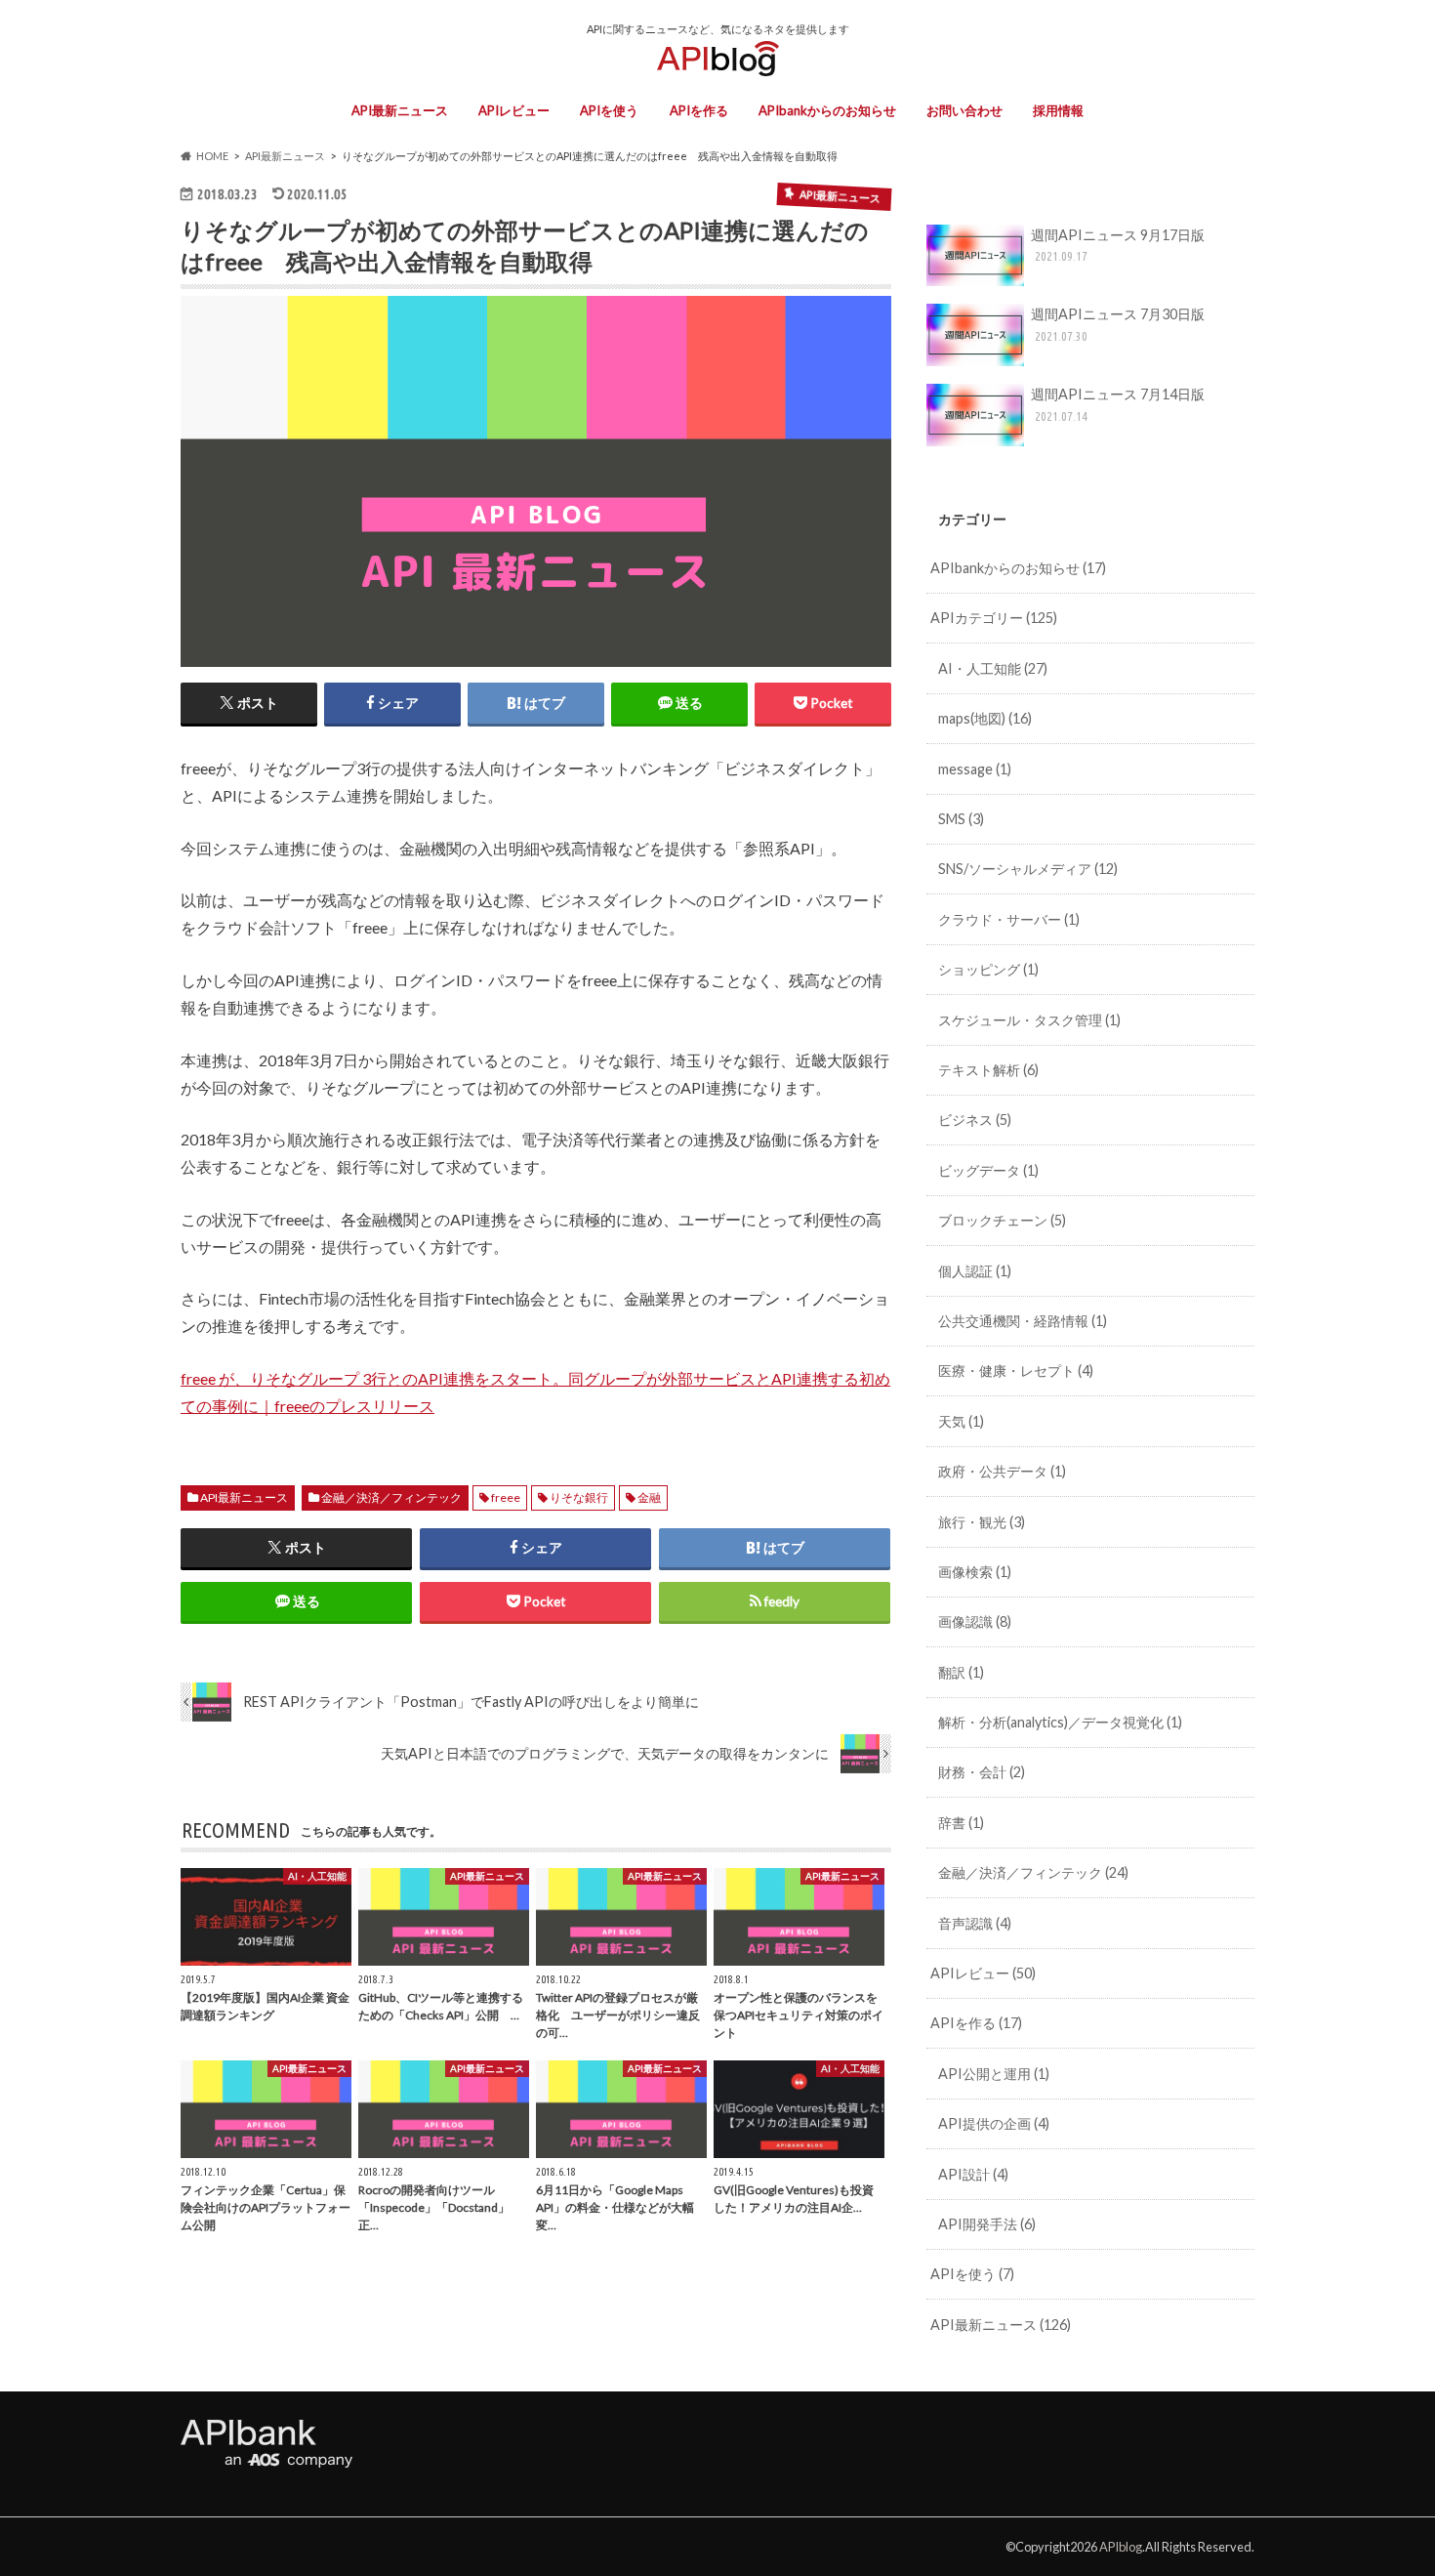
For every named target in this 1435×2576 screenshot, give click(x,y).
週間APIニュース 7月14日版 (1118, 404)
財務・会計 (982, 1772)
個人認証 (975, 1271)
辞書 (961, 1823)
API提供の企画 (994, 2123)
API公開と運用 (994, 2074)
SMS (961, 819)
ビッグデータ (988, 1170)
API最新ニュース (400, 110)
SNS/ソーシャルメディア (1028, 869)
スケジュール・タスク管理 (1029, 1020)
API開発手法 (987, 2224)
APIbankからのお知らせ (827, 110)
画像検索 (975, 1572)
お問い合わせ (964, 110)
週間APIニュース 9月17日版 (1118, 245)
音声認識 (975, 1923)
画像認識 (975, 1621)
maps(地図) (985, 718)
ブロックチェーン (1002, 1220)
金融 (649, 1497)
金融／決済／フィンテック (391, 1497)
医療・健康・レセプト (1016, 1371)
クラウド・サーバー (1009, 919)
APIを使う (609, 110)
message (975, 769)
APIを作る (699, 110)
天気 (961, 1421)
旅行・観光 (982, 1522)
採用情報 (1058, 110)
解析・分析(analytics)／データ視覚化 (1060, 1722)
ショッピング (988, 969)
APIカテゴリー (994, 618)
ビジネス (975, 1120)
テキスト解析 (988, 1070)
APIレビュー (514, 110)
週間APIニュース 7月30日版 (1118, 324)
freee (506, 1497)
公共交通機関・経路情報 (1023, 1321)
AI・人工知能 (993, 668)
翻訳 (961, 1672)
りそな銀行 (579, 1497)
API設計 (973, 2174)
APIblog (1121, 2547)
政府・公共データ (1002, 1471)
